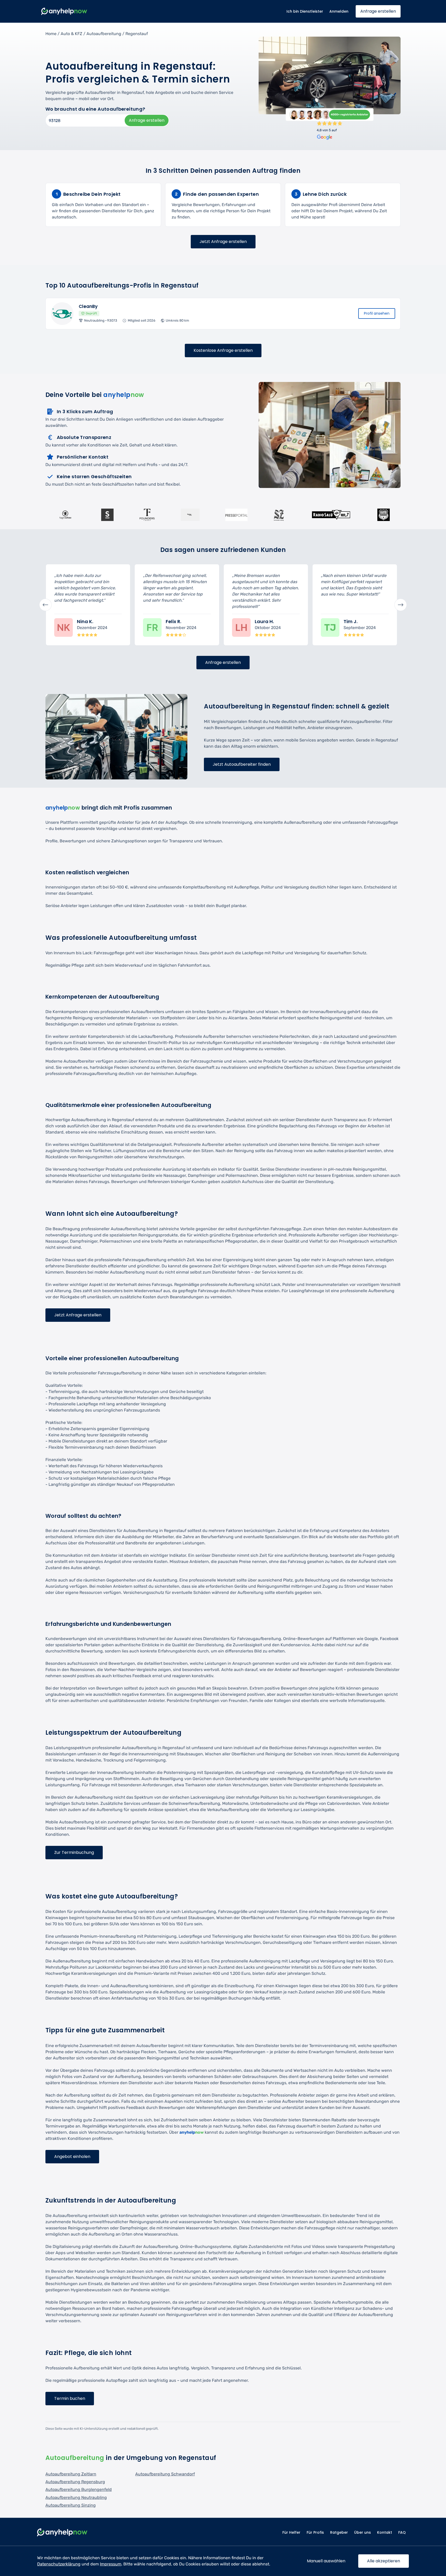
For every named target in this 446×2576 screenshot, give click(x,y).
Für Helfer (291, 2532)
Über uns (363, 2532)
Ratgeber (339, 2532)
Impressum (111, 2564)
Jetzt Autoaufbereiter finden (242, 764)
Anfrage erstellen (378, 11)
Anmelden (339, 11)
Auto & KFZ (71, 34)
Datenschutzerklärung (59, 2564)
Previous (45, 605)
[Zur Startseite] (64, 11)
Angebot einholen (72, 2157)
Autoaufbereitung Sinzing (71, 2505)
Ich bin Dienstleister (305, 11)
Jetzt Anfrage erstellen (223, 242)
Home (51, 34)
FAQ (402, 2532)
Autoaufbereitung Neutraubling (76, 2497)
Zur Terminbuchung (74, 1852)
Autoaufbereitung (104, 34)
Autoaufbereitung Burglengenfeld (79, 2489)
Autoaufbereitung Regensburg (75, 2482)
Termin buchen (70, 2398)
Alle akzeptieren (384, 2561)
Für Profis (315, 2532)
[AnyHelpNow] (62, 2533)
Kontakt (385, 2532)
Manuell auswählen (326, 2561)
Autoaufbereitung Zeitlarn (71, 2474)
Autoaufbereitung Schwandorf (165, 2474)
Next (401, 605)
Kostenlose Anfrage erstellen (223, 350)
